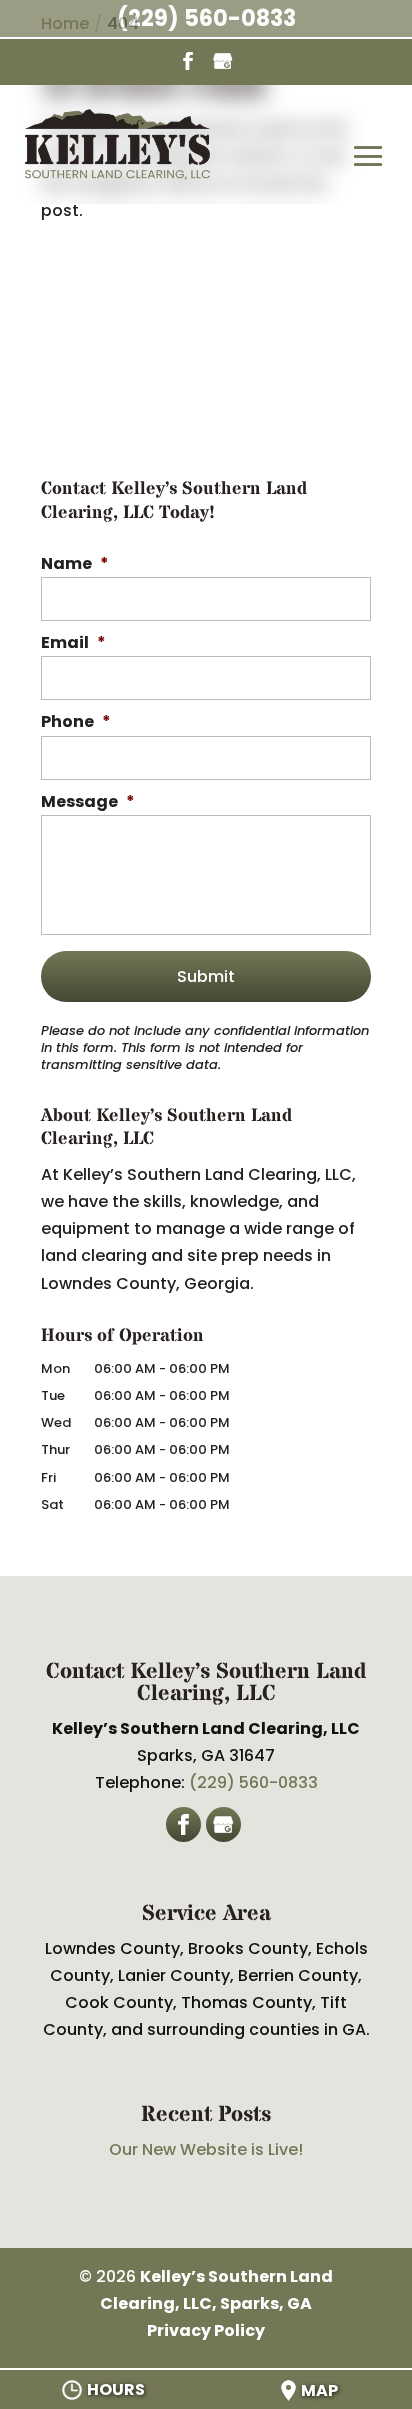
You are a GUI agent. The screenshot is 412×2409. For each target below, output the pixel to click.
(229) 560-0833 (206, 18)
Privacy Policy (206, 2330)
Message (88, 802)
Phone (76, 722)
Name (75, 564)
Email (73, 643)
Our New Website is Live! (206, 2149)
